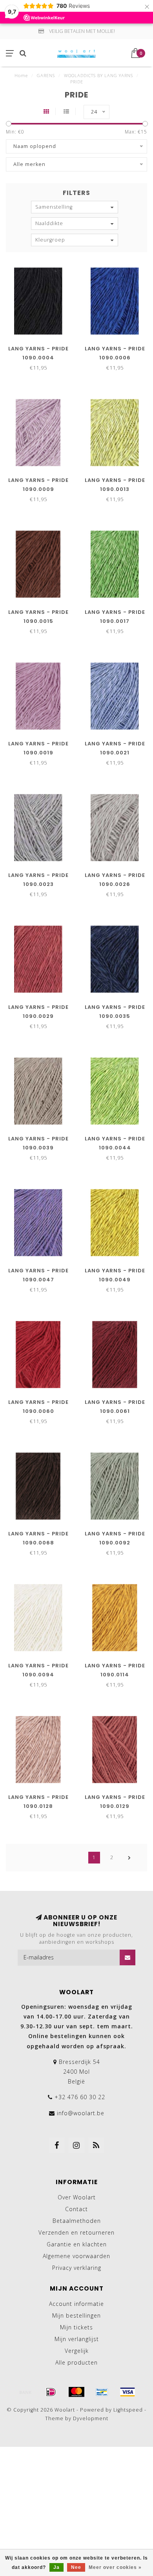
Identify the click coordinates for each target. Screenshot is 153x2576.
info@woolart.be (81, 2113)
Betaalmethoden (77, 2221)
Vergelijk (77, 2351)
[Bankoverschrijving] (25, 2392)
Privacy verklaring (77, 2268)
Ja (56, 2567)
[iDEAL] (51, 2392)
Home (21, 75)
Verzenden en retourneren (76, 2232)
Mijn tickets (76, 2327)
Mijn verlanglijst (77, 2339)
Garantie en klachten (77, 2244)
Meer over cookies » (115, 2567)
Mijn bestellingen (76, 2315)
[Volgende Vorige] (129, 1858)
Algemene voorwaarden (76, 2256)
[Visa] (127, 2392)
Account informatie (76, 2304)
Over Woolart (77, 2197)
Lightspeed (128, 2410)
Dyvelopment (91, 2418)
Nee (76, 2567)
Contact (76, 2209)
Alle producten (76, 2362)
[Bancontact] (102, 2392)
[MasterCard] (76, 2392)
